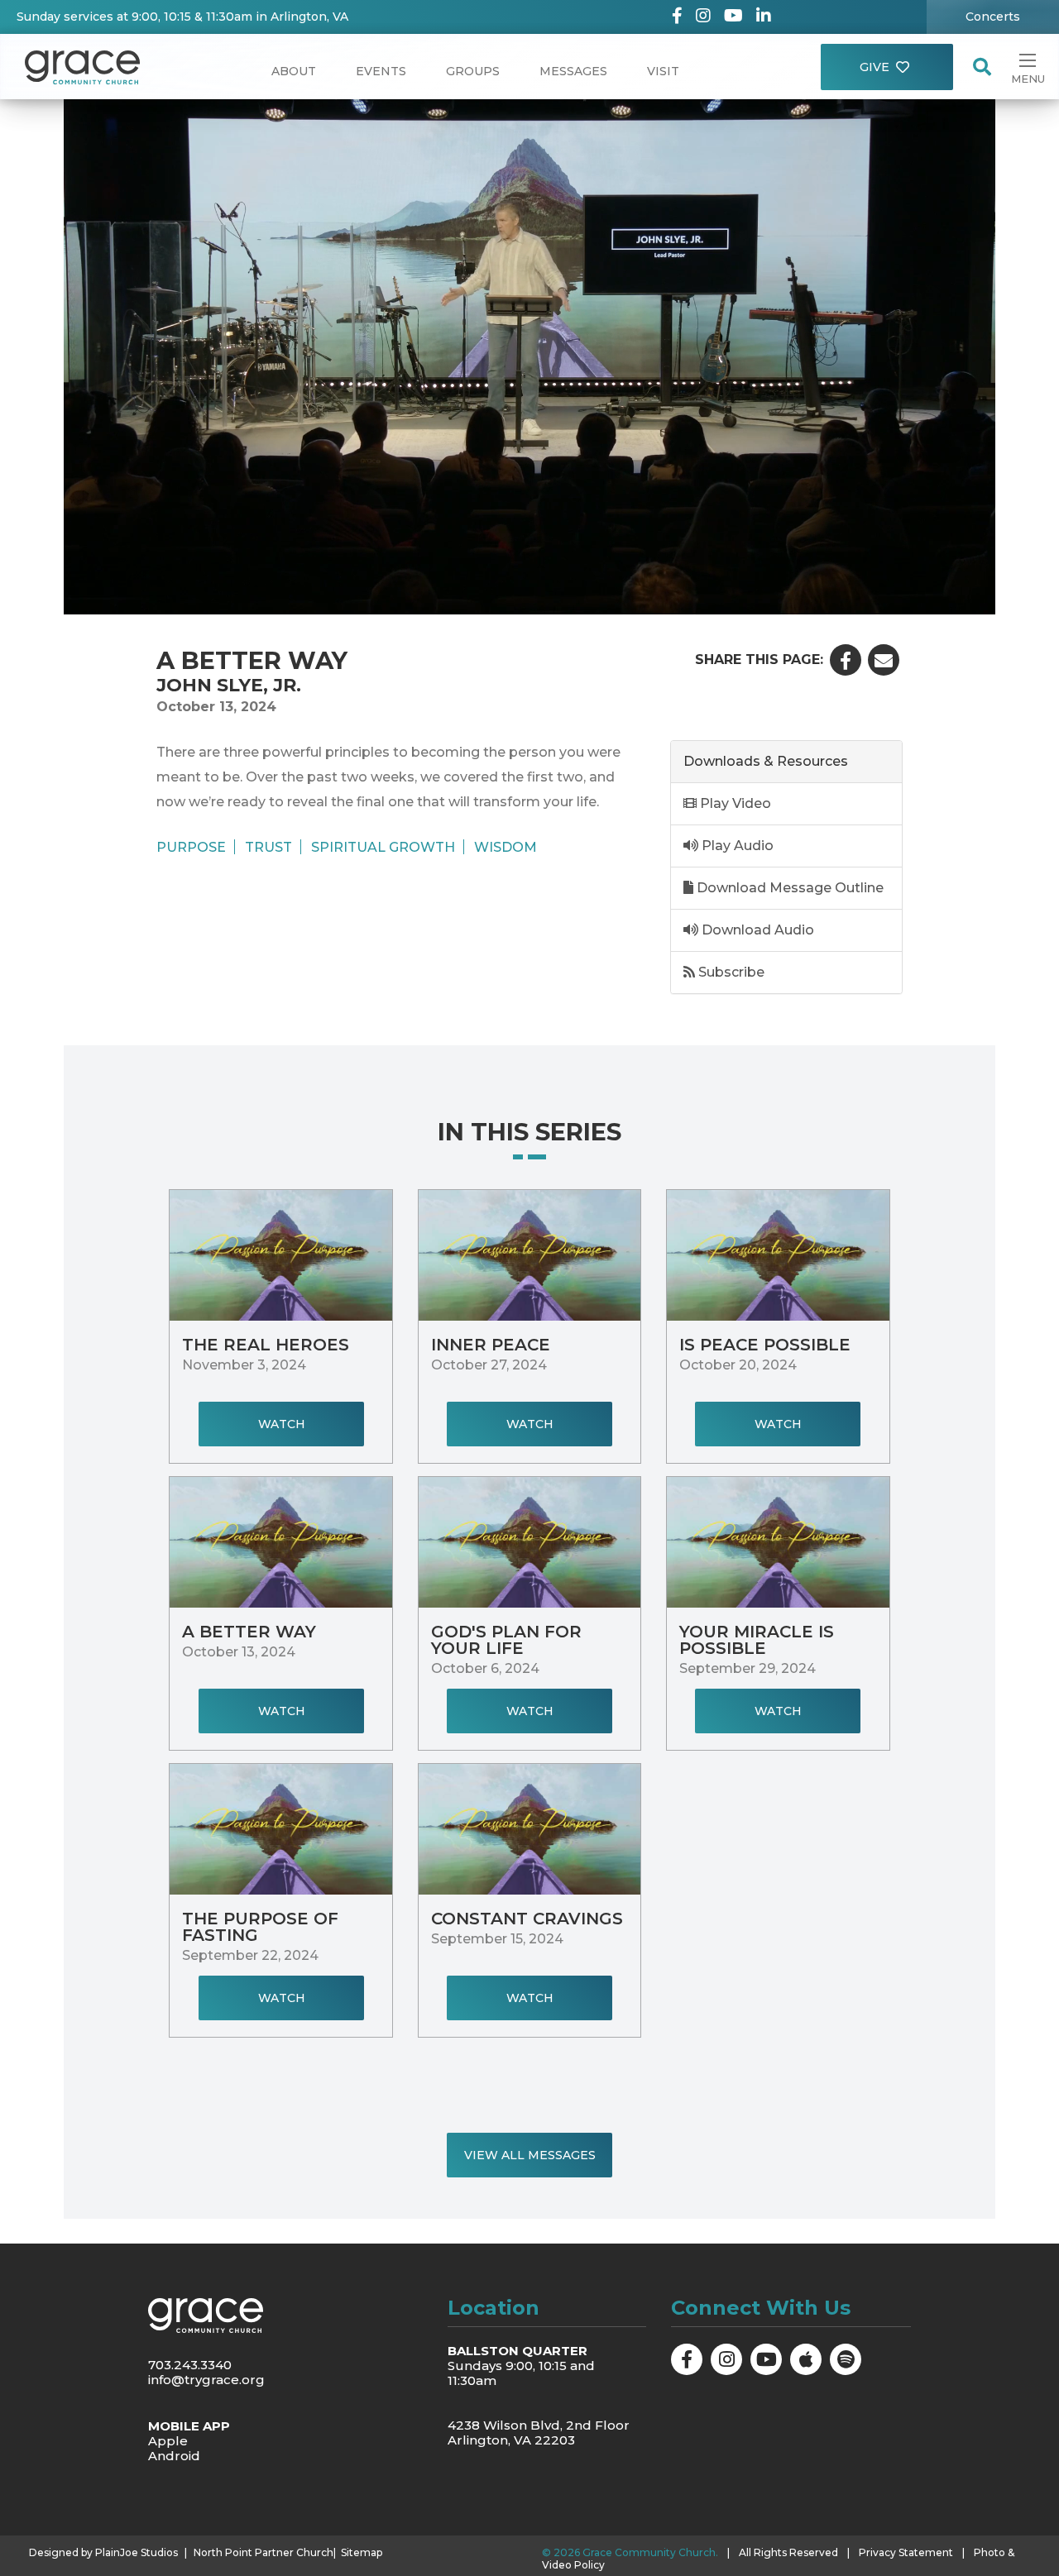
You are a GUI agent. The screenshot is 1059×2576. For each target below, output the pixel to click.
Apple (168, 2441)
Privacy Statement (906, 2552)
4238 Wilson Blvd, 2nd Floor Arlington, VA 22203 (539, 2433)
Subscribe (730, 972)
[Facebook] (677, 17)
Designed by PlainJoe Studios (103, 2553)
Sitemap (362, 2553)
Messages (573, 71)
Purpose (191, 847)
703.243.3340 (190, 2365)
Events (381, 71)
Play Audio (736, 846)
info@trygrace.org (206, 2380)
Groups (473, 71)
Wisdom (506, 847)
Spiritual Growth (383, 847)
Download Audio (756, 930)
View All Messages (530, 2155)
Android (174, 2456)
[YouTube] (733, 17)
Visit (663, 71)
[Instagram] (703, 17)
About (294, 71)
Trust (268, 847)
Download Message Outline (788, 888)
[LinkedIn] (764, 17)
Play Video (734, 803)
